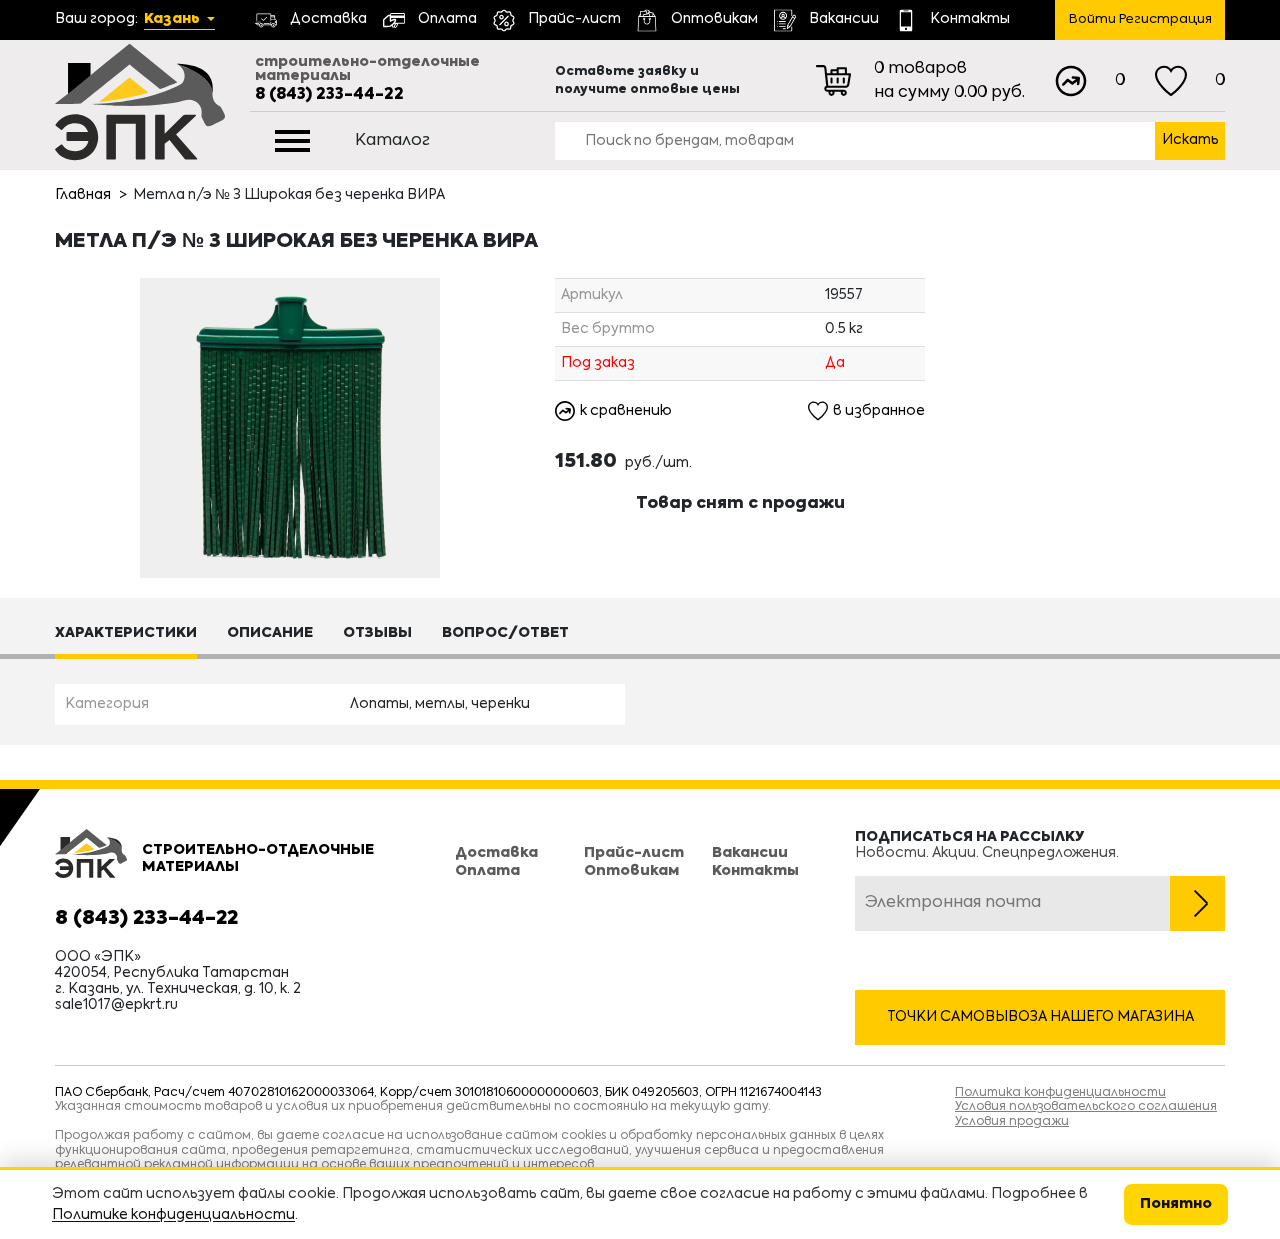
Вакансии (750, 853)
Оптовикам (631, 871)
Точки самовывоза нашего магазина (1040, 1017)
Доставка (496, 853)
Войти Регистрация (1140, 19)
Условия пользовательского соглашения (1086, 1107)
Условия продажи (1012, 1122)
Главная (83, 195)
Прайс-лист (634, 853)
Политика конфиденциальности (1060, 1093)
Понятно (1176, 1204)
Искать (1190, 140)
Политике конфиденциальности (173, 1215)
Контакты (755, 871)
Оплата (487, 871)
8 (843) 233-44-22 (329, 95)
